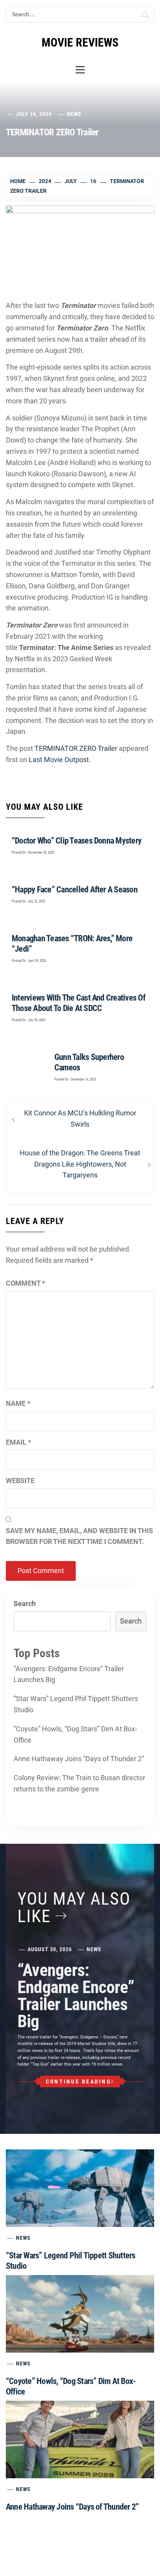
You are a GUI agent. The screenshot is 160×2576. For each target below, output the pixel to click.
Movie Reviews (80, 42)
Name (18, 1403)
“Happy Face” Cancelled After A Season (75, 889)
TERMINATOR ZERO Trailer (76, 748)
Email (18, 1442)
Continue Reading (78, 2082)
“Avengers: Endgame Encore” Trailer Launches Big (69, 1674)
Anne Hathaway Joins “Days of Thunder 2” (79, 1759)
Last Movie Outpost (59, 760)
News (74, 114)
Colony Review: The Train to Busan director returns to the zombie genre (79, 1783)
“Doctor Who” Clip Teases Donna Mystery (77, 841)
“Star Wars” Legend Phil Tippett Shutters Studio (76, 1704)
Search (25, 1604)
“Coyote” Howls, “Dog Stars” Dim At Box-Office (75, 1734)
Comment (25, 1283)
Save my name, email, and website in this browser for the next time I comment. (79, 1536)
